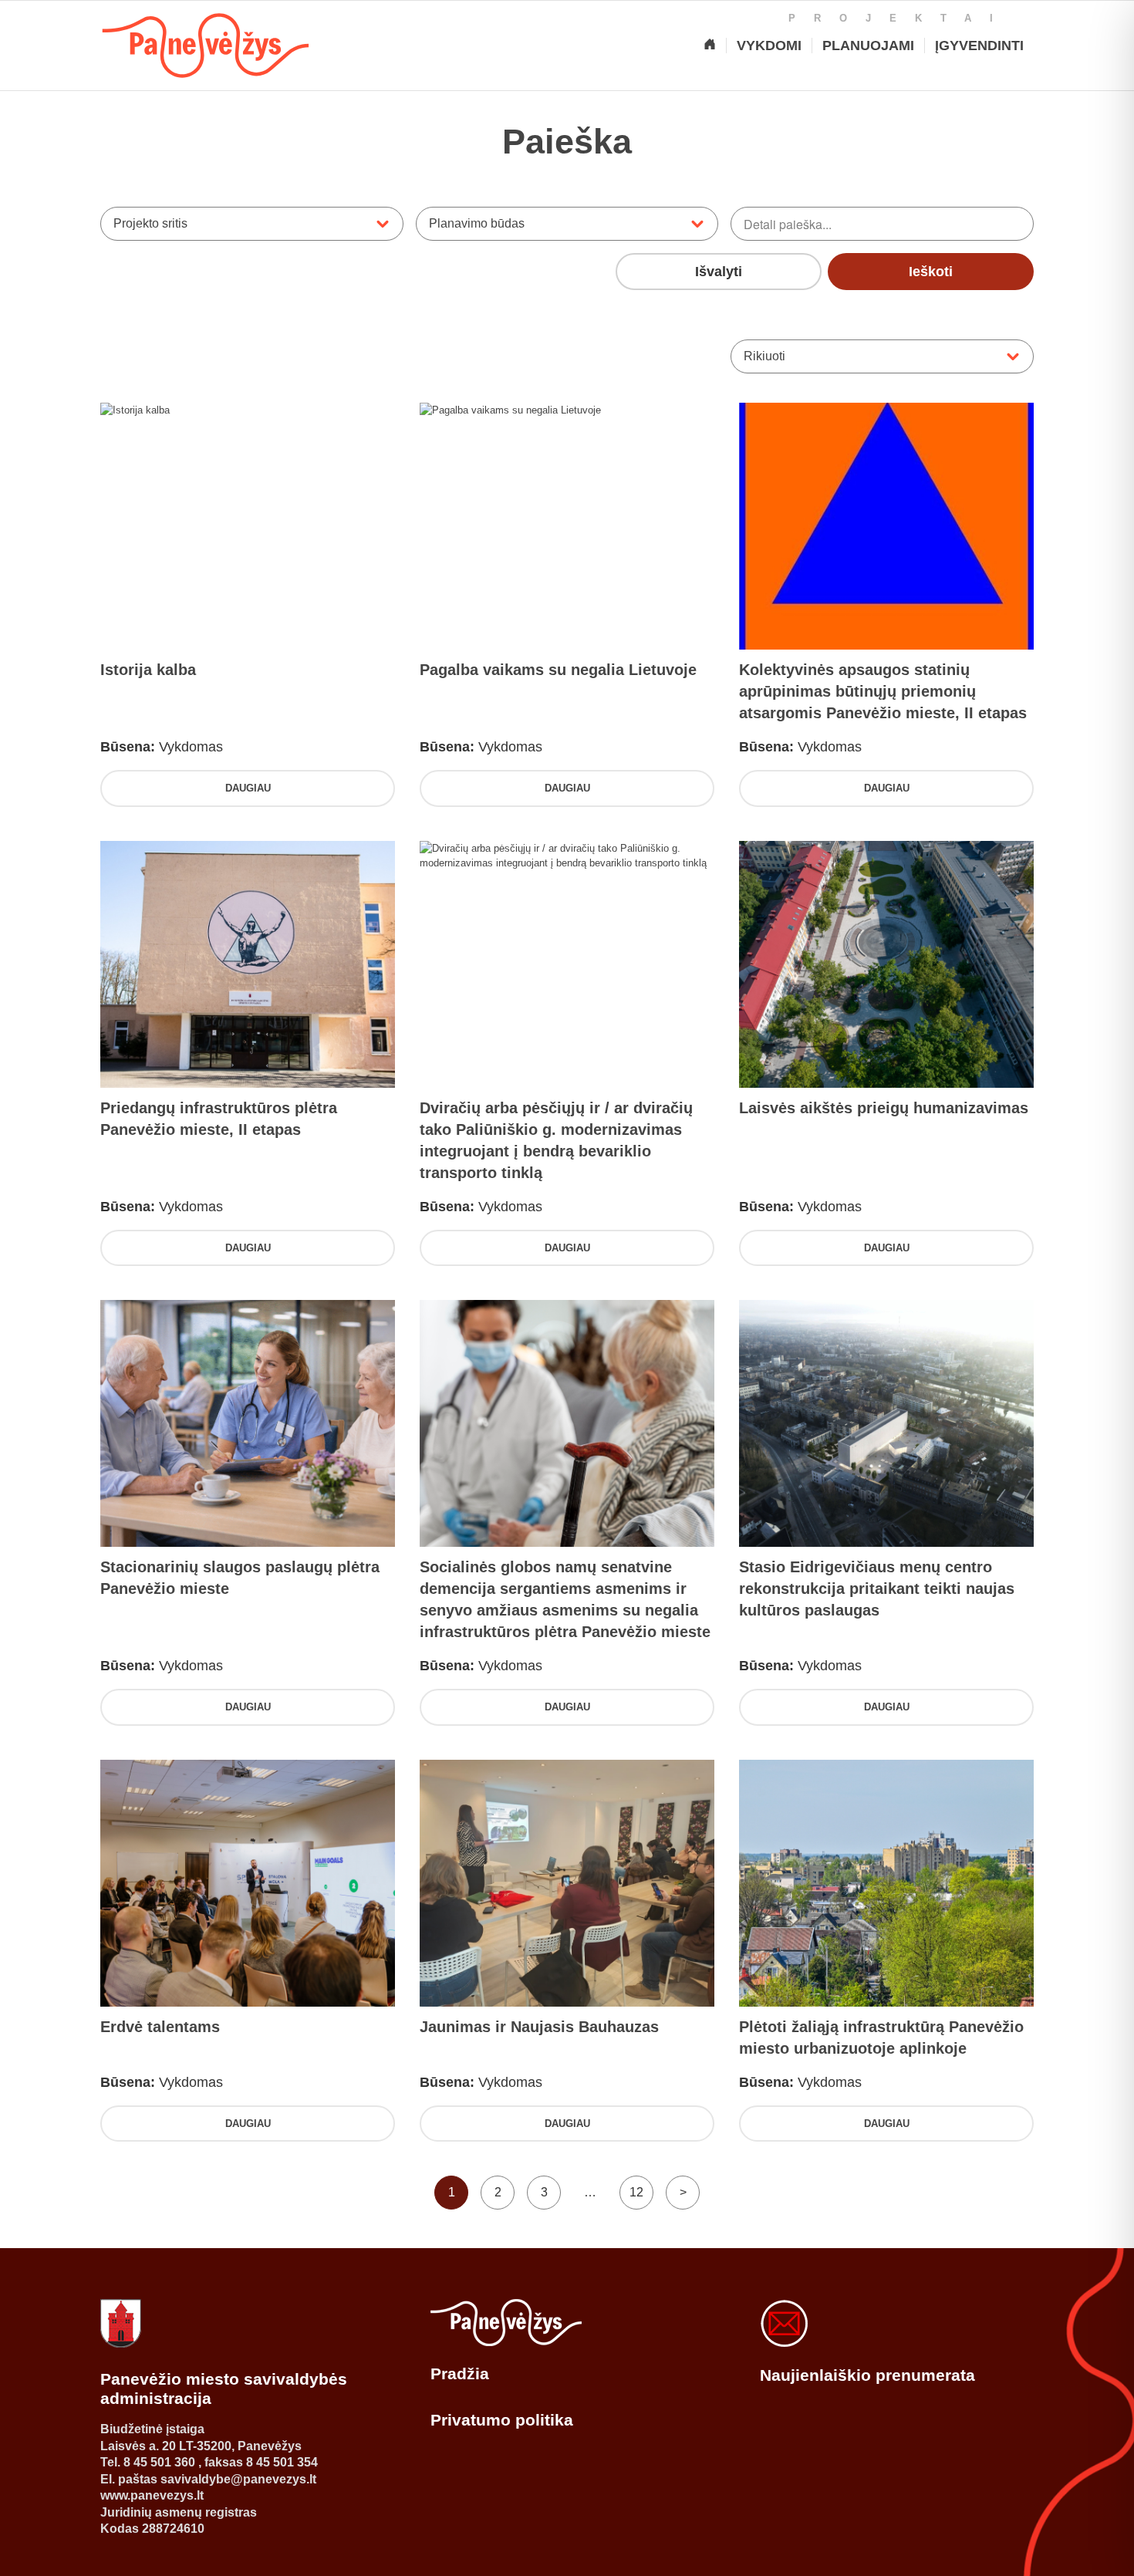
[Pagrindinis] (710, 46)
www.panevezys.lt (152, 2495)
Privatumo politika (502, 2420)
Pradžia (460, 2373)
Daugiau (248, 788)
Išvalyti (719, 272)
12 (636, 2192)
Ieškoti (931, 272)
